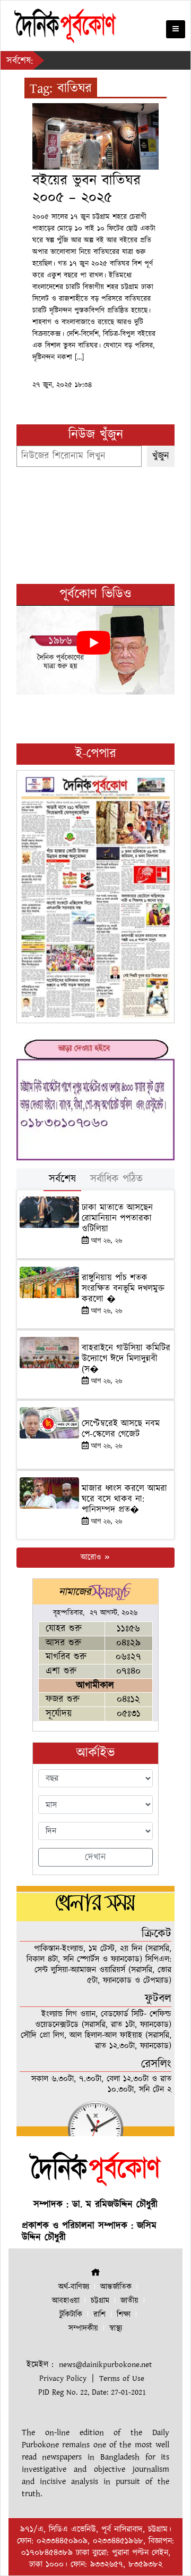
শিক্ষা (124, 2315)
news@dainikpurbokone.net (105, 2365)
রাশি (99, 2315)
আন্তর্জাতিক (116, 2287)
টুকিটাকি (71, 2315)
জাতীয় (129, 2301)
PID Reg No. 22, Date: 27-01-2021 (92, 2392)
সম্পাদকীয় (83, 2328)
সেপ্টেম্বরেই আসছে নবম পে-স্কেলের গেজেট (121, 1429)
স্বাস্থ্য (116, 2328)
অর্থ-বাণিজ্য (74, 2287)
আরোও (92, 1557)
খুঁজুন (161, 456)
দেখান (95, 1857)
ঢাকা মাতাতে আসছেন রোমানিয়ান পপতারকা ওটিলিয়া (117, 1219)
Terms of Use (122, 2378)
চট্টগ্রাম (100, 2301)
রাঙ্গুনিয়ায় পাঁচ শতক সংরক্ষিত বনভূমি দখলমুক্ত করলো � (123, 1289)
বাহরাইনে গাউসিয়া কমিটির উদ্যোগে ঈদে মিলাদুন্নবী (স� (126, 1359)
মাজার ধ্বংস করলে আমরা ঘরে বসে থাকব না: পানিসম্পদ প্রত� (124, 1499)
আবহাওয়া (66, 2301)
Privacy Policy (63, 2378)
